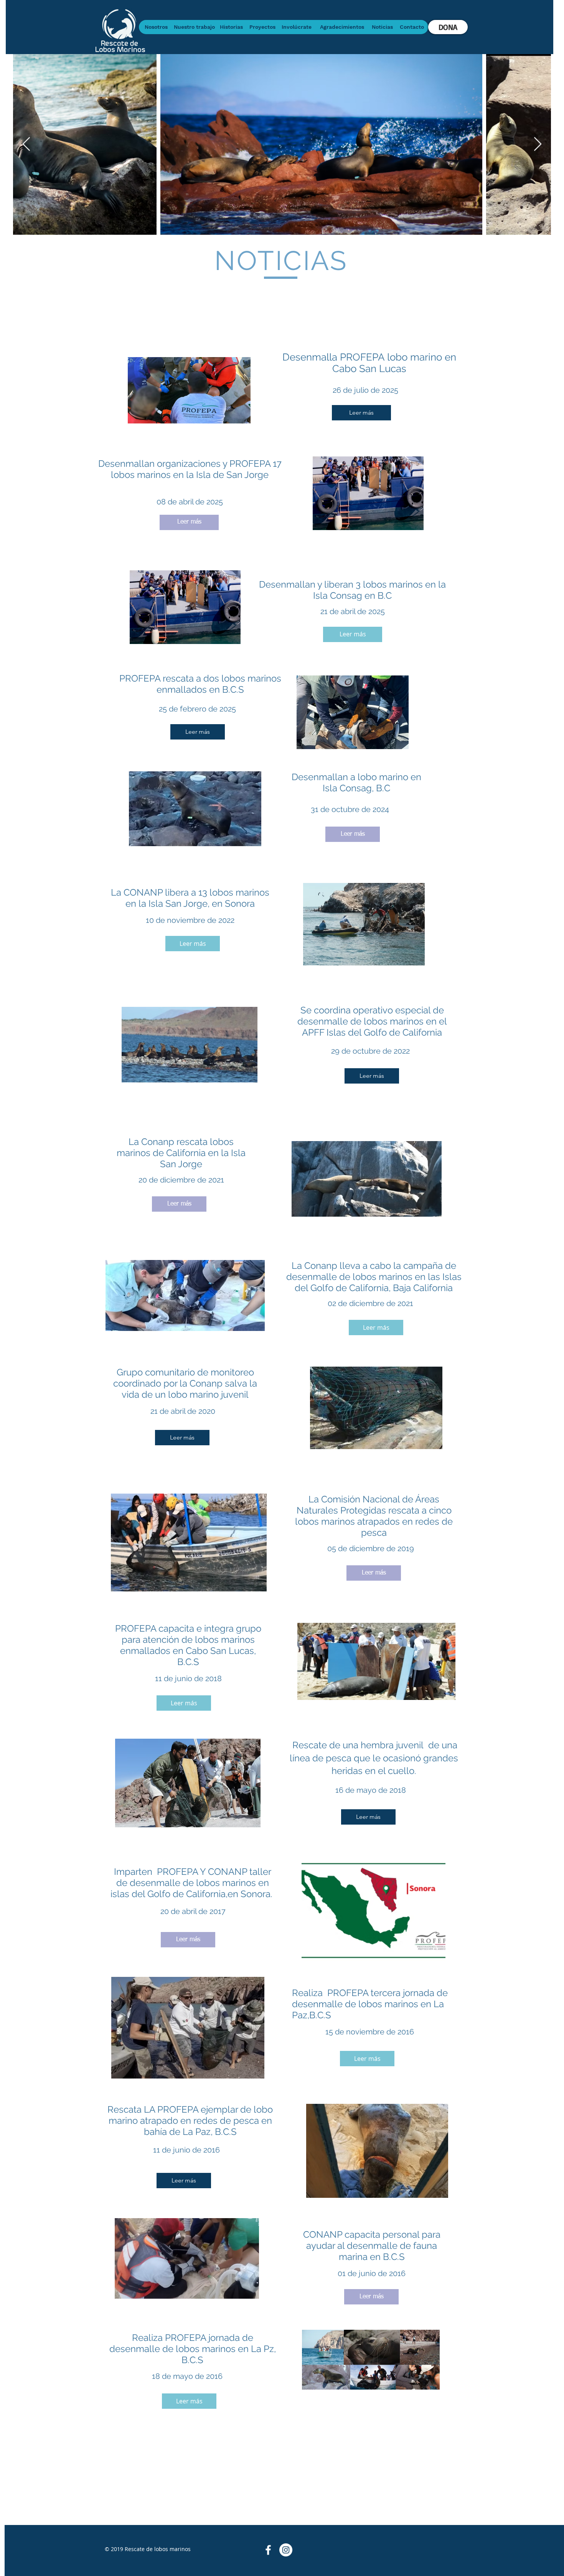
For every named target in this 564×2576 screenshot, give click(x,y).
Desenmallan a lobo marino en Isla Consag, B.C (356, 782)
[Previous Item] (26, 144)
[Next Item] (538, 144)
